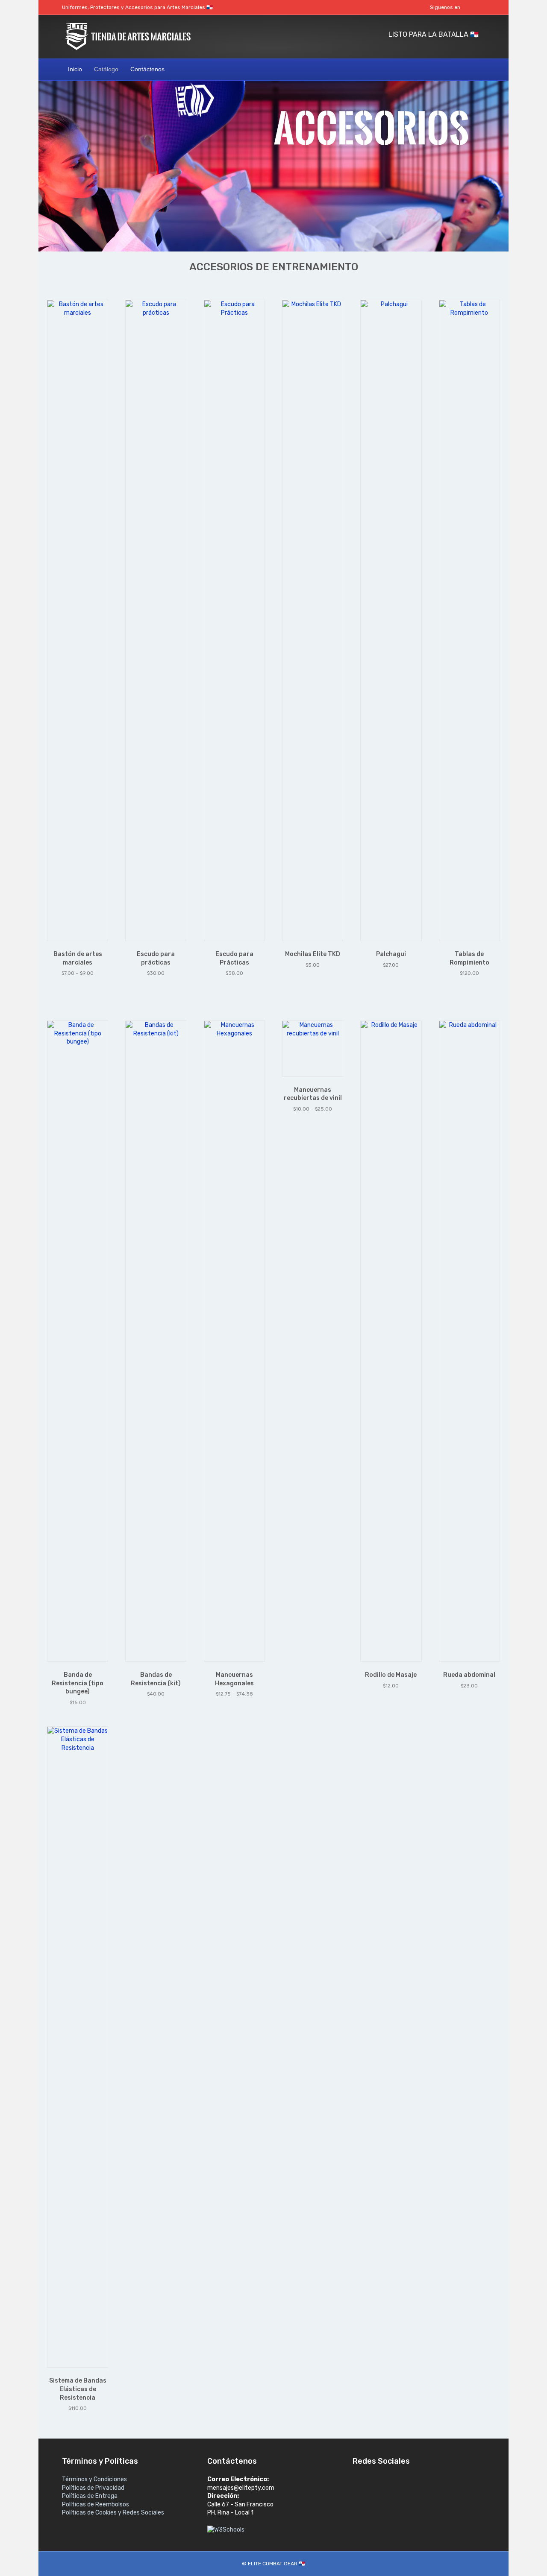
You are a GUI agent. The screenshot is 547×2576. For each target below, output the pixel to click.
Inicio (75, 69)
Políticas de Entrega (90, 2496)
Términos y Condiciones (94, 2479)
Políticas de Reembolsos (96, 2504)
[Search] (478, 69)
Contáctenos (147, 69)
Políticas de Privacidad (93, 2488)
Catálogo (106, 69)
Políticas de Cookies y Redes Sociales (113, 2513)
